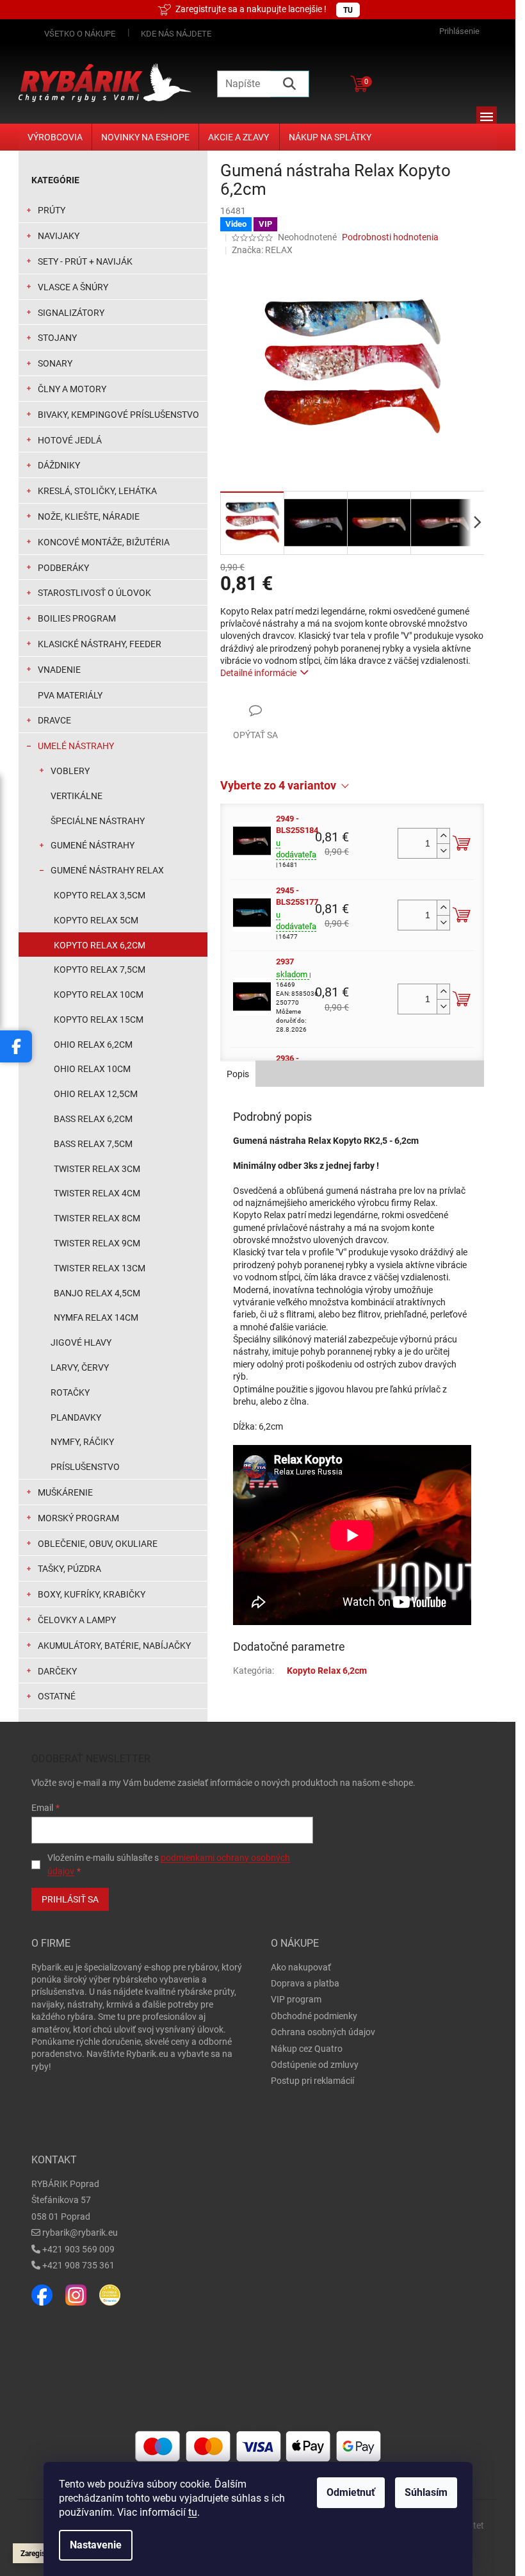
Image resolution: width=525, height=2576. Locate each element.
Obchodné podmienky (314, 2016)
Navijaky (59, 236)
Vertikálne (77, 796)
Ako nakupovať (301, 1967)
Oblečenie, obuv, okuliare (98, 1544)
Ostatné (57, 1696)
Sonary (55, 363)
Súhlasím (426, 2492)
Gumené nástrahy (93, 845)
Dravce (54, 720)
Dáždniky (59, 465)
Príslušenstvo (85, 1467)
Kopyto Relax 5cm (96, 920)
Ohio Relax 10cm (92, 1069)
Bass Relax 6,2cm (93, 1119)
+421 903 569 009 (78, 2249)
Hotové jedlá (70, 440)
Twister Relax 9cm (97, 1243)
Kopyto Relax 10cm (99, 995)
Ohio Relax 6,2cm (93, 1044)
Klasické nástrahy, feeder (100, 644)
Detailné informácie (258, 673)
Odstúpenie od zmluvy (315, 2065)
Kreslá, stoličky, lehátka (97, 491)
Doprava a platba (305, 1983)
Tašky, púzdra (69, 1569)
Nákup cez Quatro (307, 2049)
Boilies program (77, 618)
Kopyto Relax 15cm (99, 1020)
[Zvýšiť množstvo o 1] (443, 836)
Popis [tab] (238, 1074)
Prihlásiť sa (70, 1899)
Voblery (70, 771)
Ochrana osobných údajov (323, 2032)
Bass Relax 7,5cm (93, 1144)
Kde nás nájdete (176, 34)
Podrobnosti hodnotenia (390, 237)
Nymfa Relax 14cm (96, 1317)
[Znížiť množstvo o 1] (443, 851)
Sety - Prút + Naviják (85, 261)
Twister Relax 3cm (97, 1169)
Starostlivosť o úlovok (94, 593)
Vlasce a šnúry (73, 287)
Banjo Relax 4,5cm (97, 1293)
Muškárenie (65, 1492)
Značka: (262, 250)
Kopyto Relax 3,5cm (100, 895)
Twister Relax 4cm (97, 1193)
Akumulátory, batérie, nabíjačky (114, 1646)
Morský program (78, 1518)
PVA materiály (70, 695)
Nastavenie (96, 2545)
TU (348, 10)
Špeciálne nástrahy (98, 821)
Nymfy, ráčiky (82, 1442)
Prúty (52, 210)
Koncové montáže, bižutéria (104, 542)
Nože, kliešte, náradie (89, 516)
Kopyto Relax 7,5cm (100, 970)
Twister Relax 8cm (97, 1218)
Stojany (57, 338)
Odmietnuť (351, 2492)
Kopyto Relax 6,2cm (100, 945)
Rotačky (70, 1392)
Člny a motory (72, 389)
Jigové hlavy (81, 1342)
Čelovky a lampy (77, 1620)
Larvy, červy (80, 1367)
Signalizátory (71, 313)
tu (193, 2512)
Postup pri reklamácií (312, 2081)
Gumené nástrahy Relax (107, 870)
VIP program (296, 1999)
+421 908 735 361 (78, 2265)
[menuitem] (55, 137)
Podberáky (63, 568)
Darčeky (57, 1671)
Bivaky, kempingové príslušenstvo (118, 415)
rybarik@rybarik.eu (80, 2233)
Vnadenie (59, 670)
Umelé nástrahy (76, 746)
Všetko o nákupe (80, 34)
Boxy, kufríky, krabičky (92, 1594)
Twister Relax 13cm (100, 1268)
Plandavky (76, 1417)
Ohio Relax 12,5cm (96, 1094)
